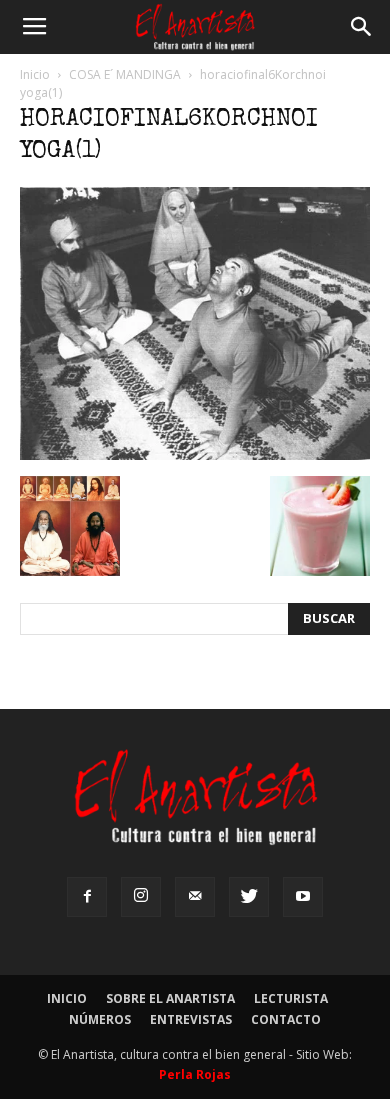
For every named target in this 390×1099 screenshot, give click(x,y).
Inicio (35, 74)
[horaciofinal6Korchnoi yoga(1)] (195, 455)
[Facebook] (87, 897)
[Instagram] (141, 897)
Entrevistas (191, 1019)
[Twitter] (249, 897)
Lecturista (291, 998)
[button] (362, 27)
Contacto (286, 1019)
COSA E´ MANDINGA (125, 74)
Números (100, 1019)
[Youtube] (303, 897)
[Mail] (195, 897)
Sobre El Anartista (170, 998)
